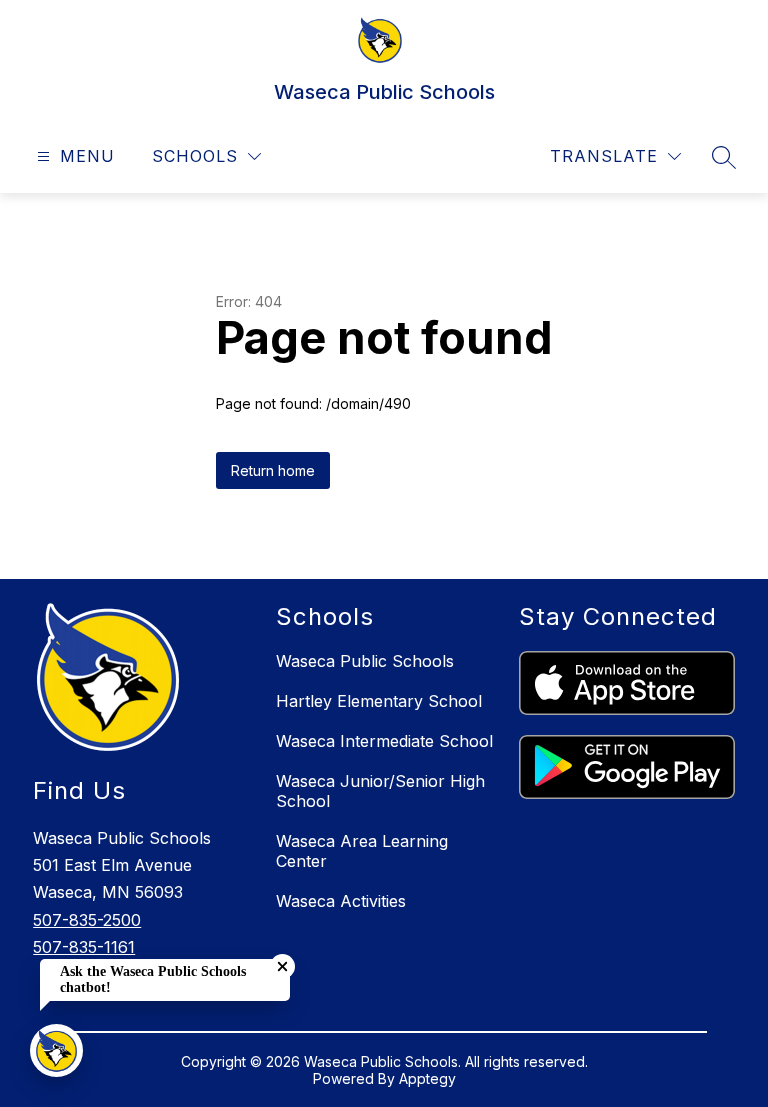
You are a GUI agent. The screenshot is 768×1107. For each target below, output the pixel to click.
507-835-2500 (87, 920)
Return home (273, 470)
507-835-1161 (84, 947)
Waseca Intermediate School (384, 741)
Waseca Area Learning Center (362, 851)
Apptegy (427, 1078)
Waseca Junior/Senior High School (380, 791)
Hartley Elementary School (379, 701)
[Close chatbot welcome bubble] (282, 966)
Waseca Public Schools (365, 661)
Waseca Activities (341, 901)
